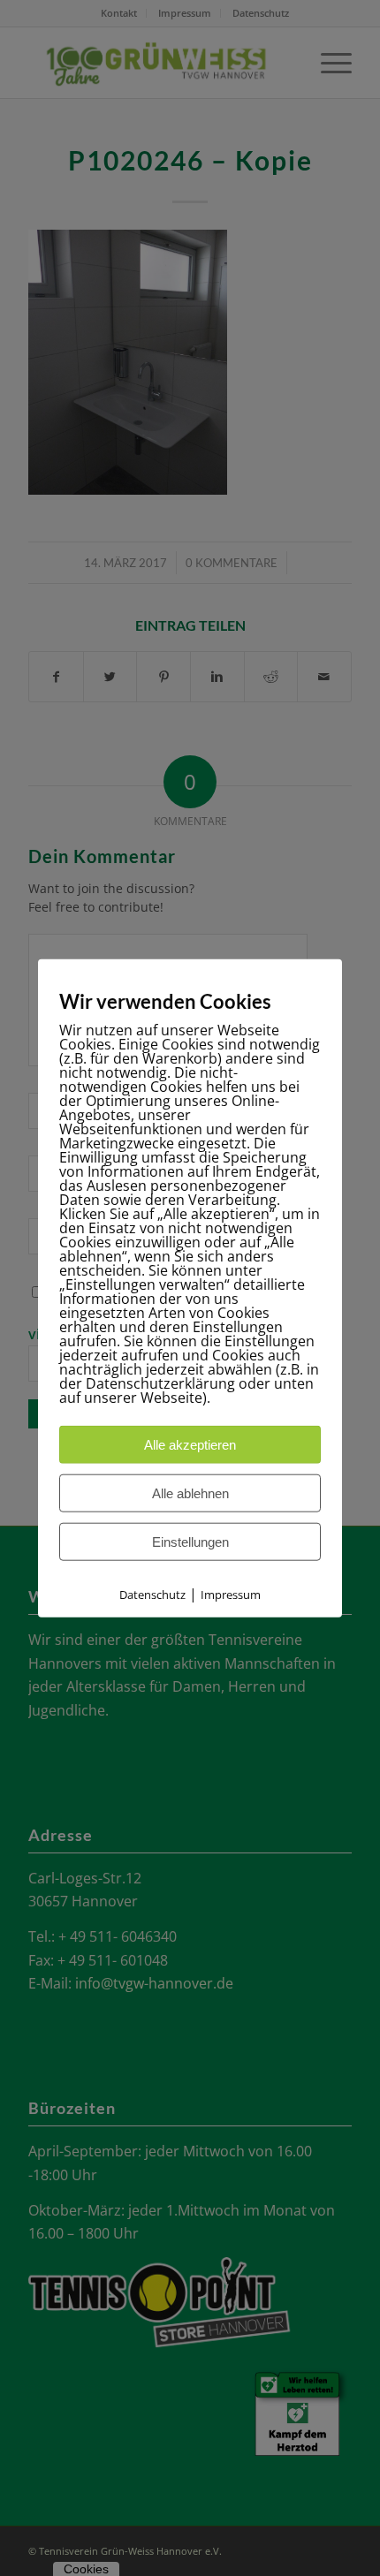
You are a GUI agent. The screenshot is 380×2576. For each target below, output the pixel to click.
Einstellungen (190, 1542)
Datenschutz (152, 1595)
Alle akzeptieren (190, 1445)
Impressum (231, 1595)
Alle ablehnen (190, 1493)
